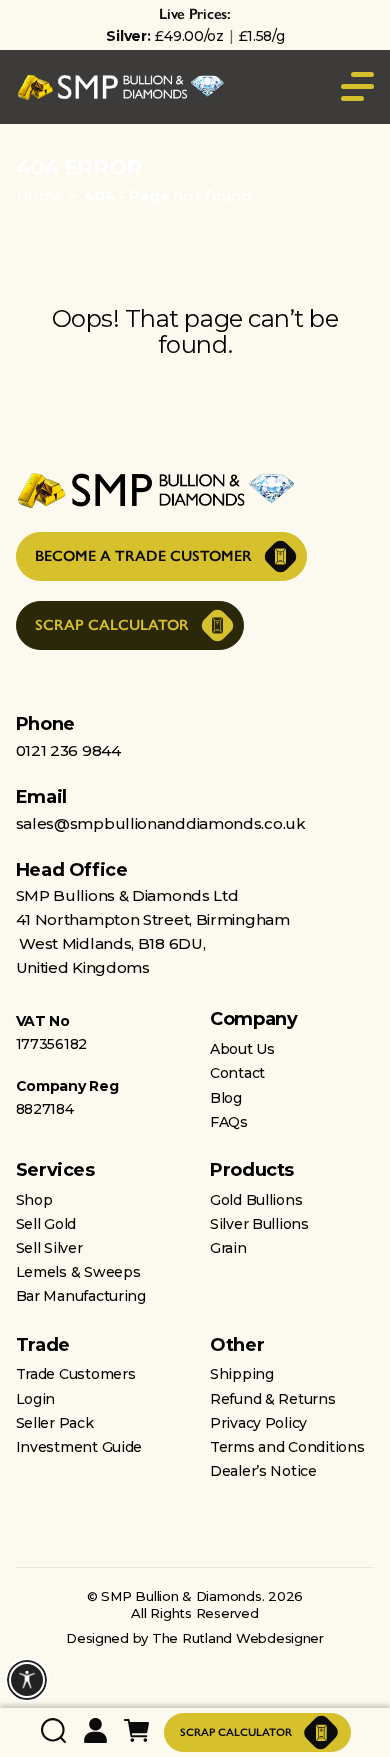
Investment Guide (79, 1447)
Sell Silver (49, 1248)
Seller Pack (55, 1423)
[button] (19, 36)
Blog (226, 1098)
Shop (34, 1200)
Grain (228, 1248)
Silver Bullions (259, 1224)
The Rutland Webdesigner (238, 1638)
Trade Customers (76, 1374)
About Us (242, 1049)
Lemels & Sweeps (78, 1272)
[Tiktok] (194, 1523)
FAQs (229, 1122)
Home (40, 195)
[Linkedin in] (273, 1523)
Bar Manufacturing (81, 1296)
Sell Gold (46, 1224)
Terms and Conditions (287, 1447)
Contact (237, 1073)
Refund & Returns (273, 1399)
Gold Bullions (256, 1200)
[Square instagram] (155, 1523)
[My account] (95, 1732)
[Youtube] (115, 1523)
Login (36, 1399)
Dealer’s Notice (263, 1471)
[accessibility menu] (27, 1680)
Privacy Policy (258, 1423)
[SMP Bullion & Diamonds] (121, 87)
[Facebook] (234, 1523)
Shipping (242, 1374)
